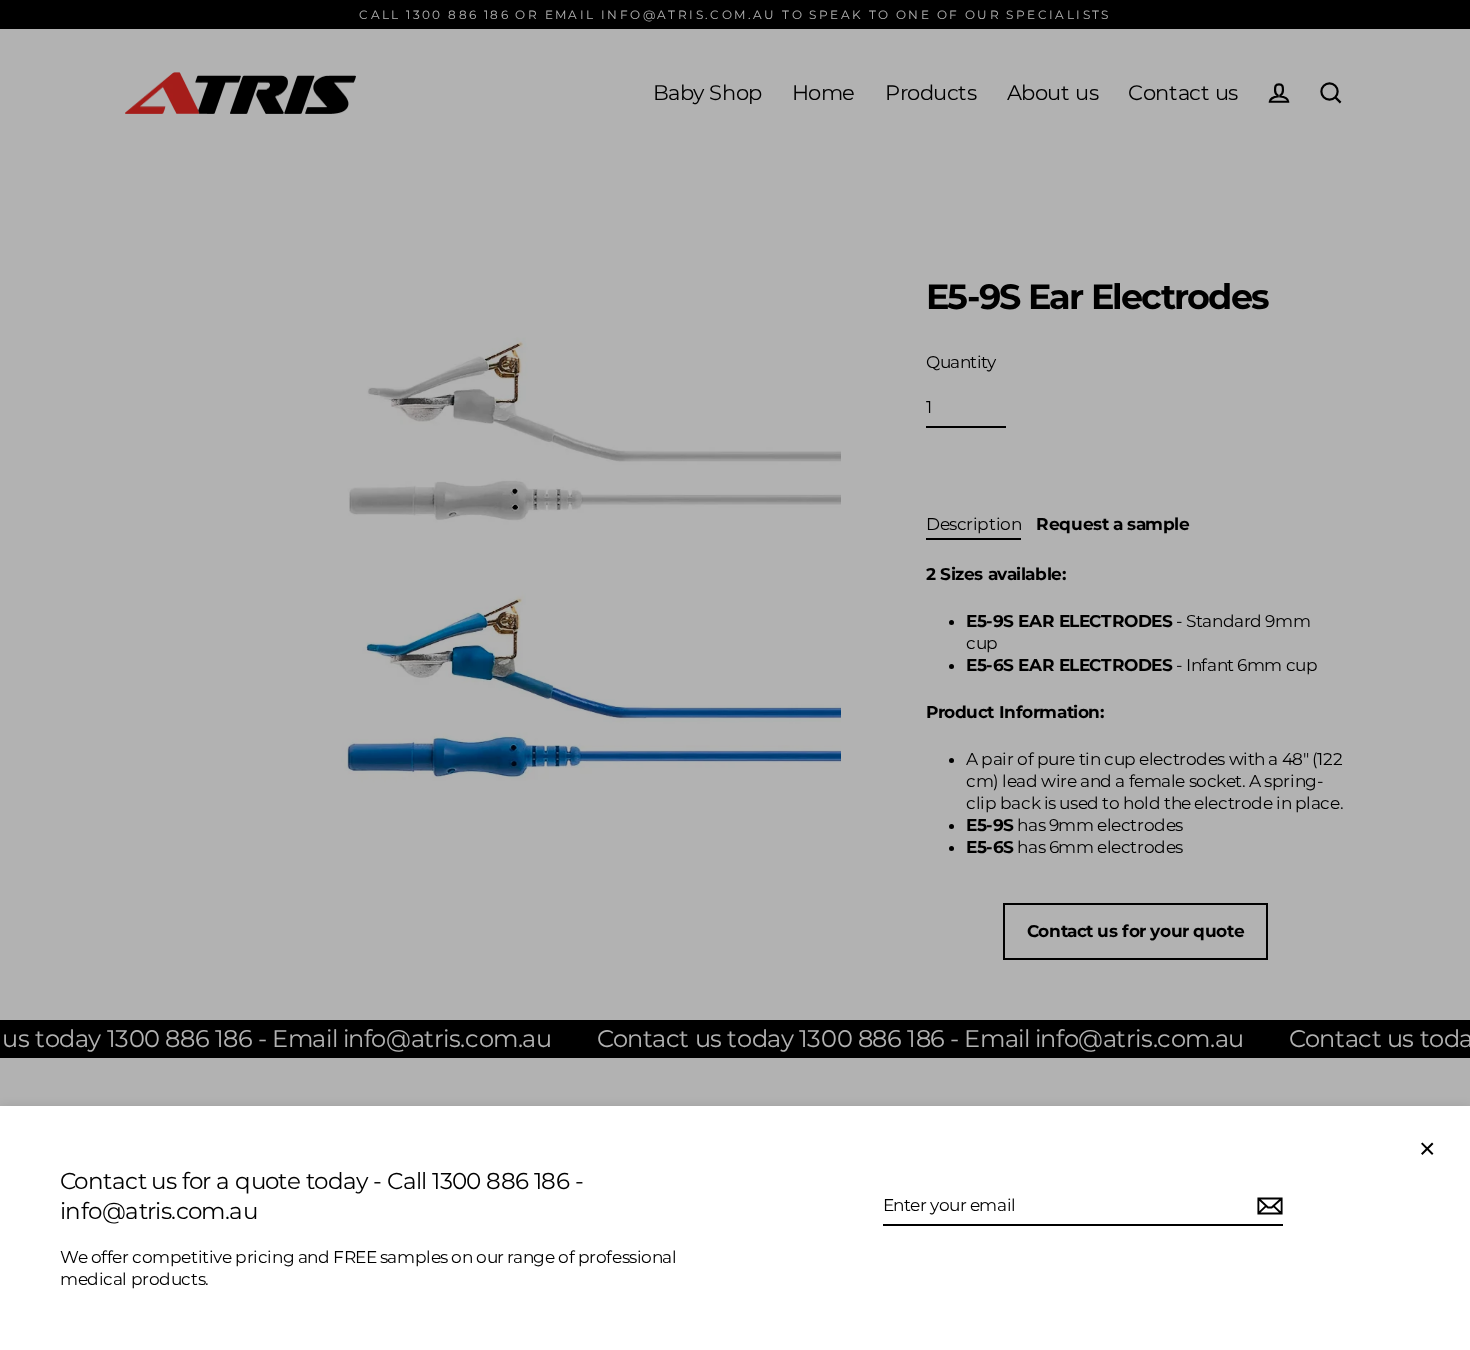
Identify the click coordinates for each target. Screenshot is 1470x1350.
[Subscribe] (1267, 1206)
